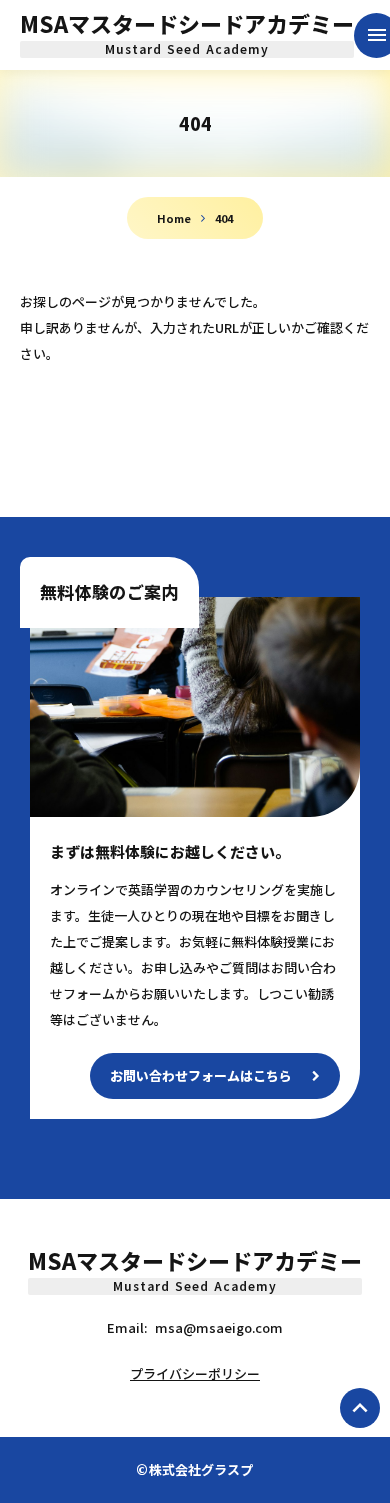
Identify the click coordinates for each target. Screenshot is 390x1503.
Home (174, 218)
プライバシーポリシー (195, 1373)
